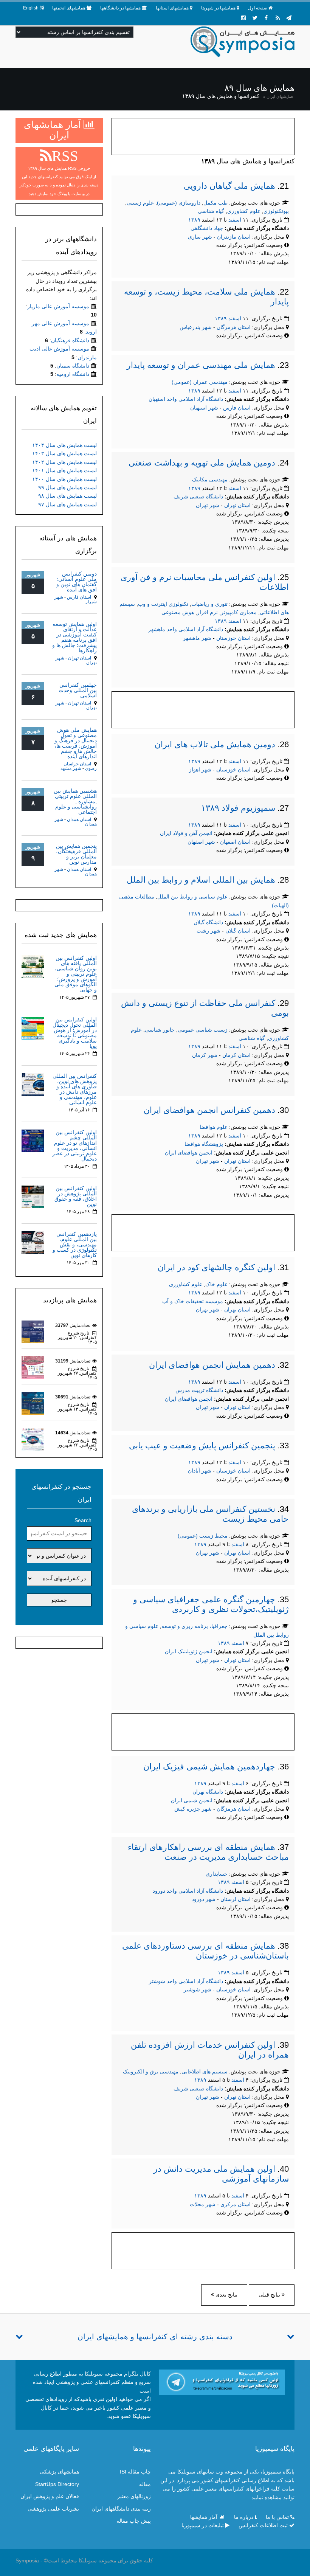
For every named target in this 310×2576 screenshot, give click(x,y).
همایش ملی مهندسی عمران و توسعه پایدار (201, 365)
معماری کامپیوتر (239, 612)
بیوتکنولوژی (276, 211)
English (31, 8)
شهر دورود (204, 1899)
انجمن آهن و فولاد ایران (186, 833)
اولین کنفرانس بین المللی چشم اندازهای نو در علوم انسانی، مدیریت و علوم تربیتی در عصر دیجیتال (74, 1145)
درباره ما (244, 2517)
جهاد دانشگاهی (207, 228)
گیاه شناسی (211, 211)
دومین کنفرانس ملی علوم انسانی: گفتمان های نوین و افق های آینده (77, 582)
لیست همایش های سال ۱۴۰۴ (64, 445)
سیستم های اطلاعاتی (205, 2072)
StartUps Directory (57, 2484)
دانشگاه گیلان (208, 922)
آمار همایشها (204, 2517)
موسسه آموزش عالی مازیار (58, 306)
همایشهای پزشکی (59, 2472)
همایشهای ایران (280, 96)
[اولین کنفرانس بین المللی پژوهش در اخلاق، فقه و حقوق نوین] (33, 1196)
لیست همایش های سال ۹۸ (67, 496)
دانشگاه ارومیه (73, 374)
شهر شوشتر (198, 1989)
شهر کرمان (205, 1055)
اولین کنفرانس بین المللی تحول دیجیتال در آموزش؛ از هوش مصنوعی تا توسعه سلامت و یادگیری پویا (75, 1033)
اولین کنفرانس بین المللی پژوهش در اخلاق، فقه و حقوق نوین (76, 1196)
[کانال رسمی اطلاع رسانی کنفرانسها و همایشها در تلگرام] (222, 2382)
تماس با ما (277, 2517)
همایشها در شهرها (218, 8)
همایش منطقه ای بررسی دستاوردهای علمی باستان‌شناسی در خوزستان (205, 1951)
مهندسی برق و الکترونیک (151, 2072)
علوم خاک (216, 1284)
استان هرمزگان (234, 327)
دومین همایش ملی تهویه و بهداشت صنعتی (202, 463)
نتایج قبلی (270, 2295)
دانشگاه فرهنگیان (70, 340)
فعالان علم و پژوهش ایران (50, 2496)
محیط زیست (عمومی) (203, 1536)
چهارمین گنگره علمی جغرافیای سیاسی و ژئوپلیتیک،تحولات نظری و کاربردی (211, 1604)
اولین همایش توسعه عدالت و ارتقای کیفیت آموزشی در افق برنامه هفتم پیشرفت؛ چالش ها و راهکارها (74, 637)
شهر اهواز (200, 770)
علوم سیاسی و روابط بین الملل (192, 897)
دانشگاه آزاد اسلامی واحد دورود (188, 1891)
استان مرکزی (236, 2204)
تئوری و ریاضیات (209, 604)
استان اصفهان (236, 842)
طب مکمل (215, 203)
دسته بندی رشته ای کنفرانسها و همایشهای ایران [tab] (155, 2337)
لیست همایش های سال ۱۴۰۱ (64, 470)
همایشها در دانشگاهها (120, 8)
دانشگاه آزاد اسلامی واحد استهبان (186, 399)
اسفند (235, 220)
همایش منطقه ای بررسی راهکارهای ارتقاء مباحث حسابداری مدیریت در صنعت (208, 1852)
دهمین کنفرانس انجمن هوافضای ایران (209, 1110)
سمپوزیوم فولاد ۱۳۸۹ (238, 808)
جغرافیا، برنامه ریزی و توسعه (195, 1626)
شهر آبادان (200, 1471)
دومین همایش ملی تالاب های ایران (215, 744)
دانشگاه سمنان (73, 366)
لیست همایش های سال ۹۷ (67, 504)
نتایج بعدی (226, 2295)
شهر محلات (203, 2204)
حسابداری (217, 1874)
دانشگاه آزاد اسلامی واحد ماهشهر (186, 629)
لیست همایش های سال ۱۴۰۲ (64, 462)
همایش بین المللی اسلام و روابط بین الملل (201, 880)
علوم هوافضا (214, 1127)
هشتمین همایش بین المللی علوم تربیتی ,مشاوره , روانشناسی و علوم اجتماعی (75, 801)
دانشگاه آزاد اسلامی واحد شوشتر (186, 1981)
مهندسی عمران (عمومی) (200, 382)
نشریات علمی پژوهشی (53, 2509)
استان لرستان (236, 1899)
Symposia (27, 2560)
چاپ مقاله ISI (135, 2472)
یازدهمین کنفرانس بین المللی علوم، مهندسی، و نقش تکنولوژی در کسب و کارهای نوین (75, 1245)
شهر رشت (208, 931)
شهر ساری (200, 237)
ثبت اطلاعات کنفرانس (263, 2525)
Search (83, 1520)
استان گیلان (239, 931)
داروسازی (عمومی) (179, 203)
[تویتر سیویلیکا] (255, 18)
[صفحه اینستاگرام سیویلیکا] (243, 18)
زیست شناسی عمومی (203, 1030)
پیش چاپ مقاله (134, 2521)
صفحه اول (258, 8)
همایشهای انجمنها (69, 8)
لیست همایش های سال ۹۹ (67, 487)
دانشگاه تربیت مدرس (199, 1390)
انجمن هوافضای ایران (189, 1153)
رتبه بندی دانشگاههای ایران (121, 2509)
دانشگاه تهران (208, 1792)
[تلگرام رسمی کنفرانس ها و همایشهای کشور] (289, 18)
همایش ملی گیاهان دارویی (229, 186)
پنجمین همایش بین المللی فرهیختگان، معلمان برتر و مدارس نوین (76, 854)
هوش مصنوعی (178, 612)
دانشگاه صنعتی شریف (198, 497)
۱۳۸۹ (194, 220)
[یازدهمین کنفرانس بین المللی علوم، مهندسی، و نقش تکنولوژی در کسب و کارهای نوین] (33, 1242)
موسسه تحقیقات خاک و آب (193, 1301)
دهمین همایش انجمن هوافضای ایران (212, 1365)
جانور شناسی (160, 1030)
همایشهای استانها (172, 8)
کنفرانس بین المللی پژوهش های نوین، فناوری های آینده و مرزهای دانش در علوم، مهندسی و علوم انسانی (75, 1089)
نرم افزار (207, 612)
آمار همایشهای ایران (54, 130)
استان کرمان (237, 1055)
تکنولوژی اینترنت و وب (163, 604)
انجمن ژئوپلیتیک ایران (189, 1651)
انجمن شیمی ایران (192, 1800)
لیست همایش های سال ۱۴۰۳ (64, 453)
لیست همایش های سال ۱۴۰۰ (64, 479)
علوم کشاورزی (244, 211)
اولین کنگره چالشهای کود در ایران (216, 1267)
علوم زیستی (140, 203)
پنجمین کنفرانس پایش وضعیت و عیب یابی (202, 1446)
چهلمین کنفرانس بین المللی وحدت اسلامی (78, 690)
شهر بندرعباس (196, 327)
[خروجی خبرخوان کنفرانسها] (277, 18)
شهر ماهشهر (197, 638)
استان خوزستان (234, 638)
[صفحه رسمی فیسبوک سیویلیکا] (266, 18)
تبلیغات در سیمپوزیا (203, 2525)
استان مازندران (235, 237)
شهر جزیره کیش (193, 1809)
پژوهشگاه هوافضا (204, 1144)
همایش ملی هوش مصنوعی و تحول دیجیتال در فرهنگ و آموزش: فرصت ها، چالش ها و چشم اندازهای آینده (76, 743)
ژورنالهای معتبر (134, 2496)
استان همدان (79, 819)
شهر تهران (208, 505)
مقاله (145, 2484)
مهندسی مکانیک (210, 480)
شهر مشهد (71, 768)
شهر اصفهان (201, 842)
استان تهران (238, 505)
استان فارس (238, 408)
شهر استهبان (204, 408)
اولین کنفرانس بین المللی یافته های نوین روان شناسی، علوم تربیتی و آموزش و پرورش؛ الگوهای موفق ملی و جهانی (76, 974)
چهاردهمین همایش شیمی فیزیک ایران (209, 1767)
